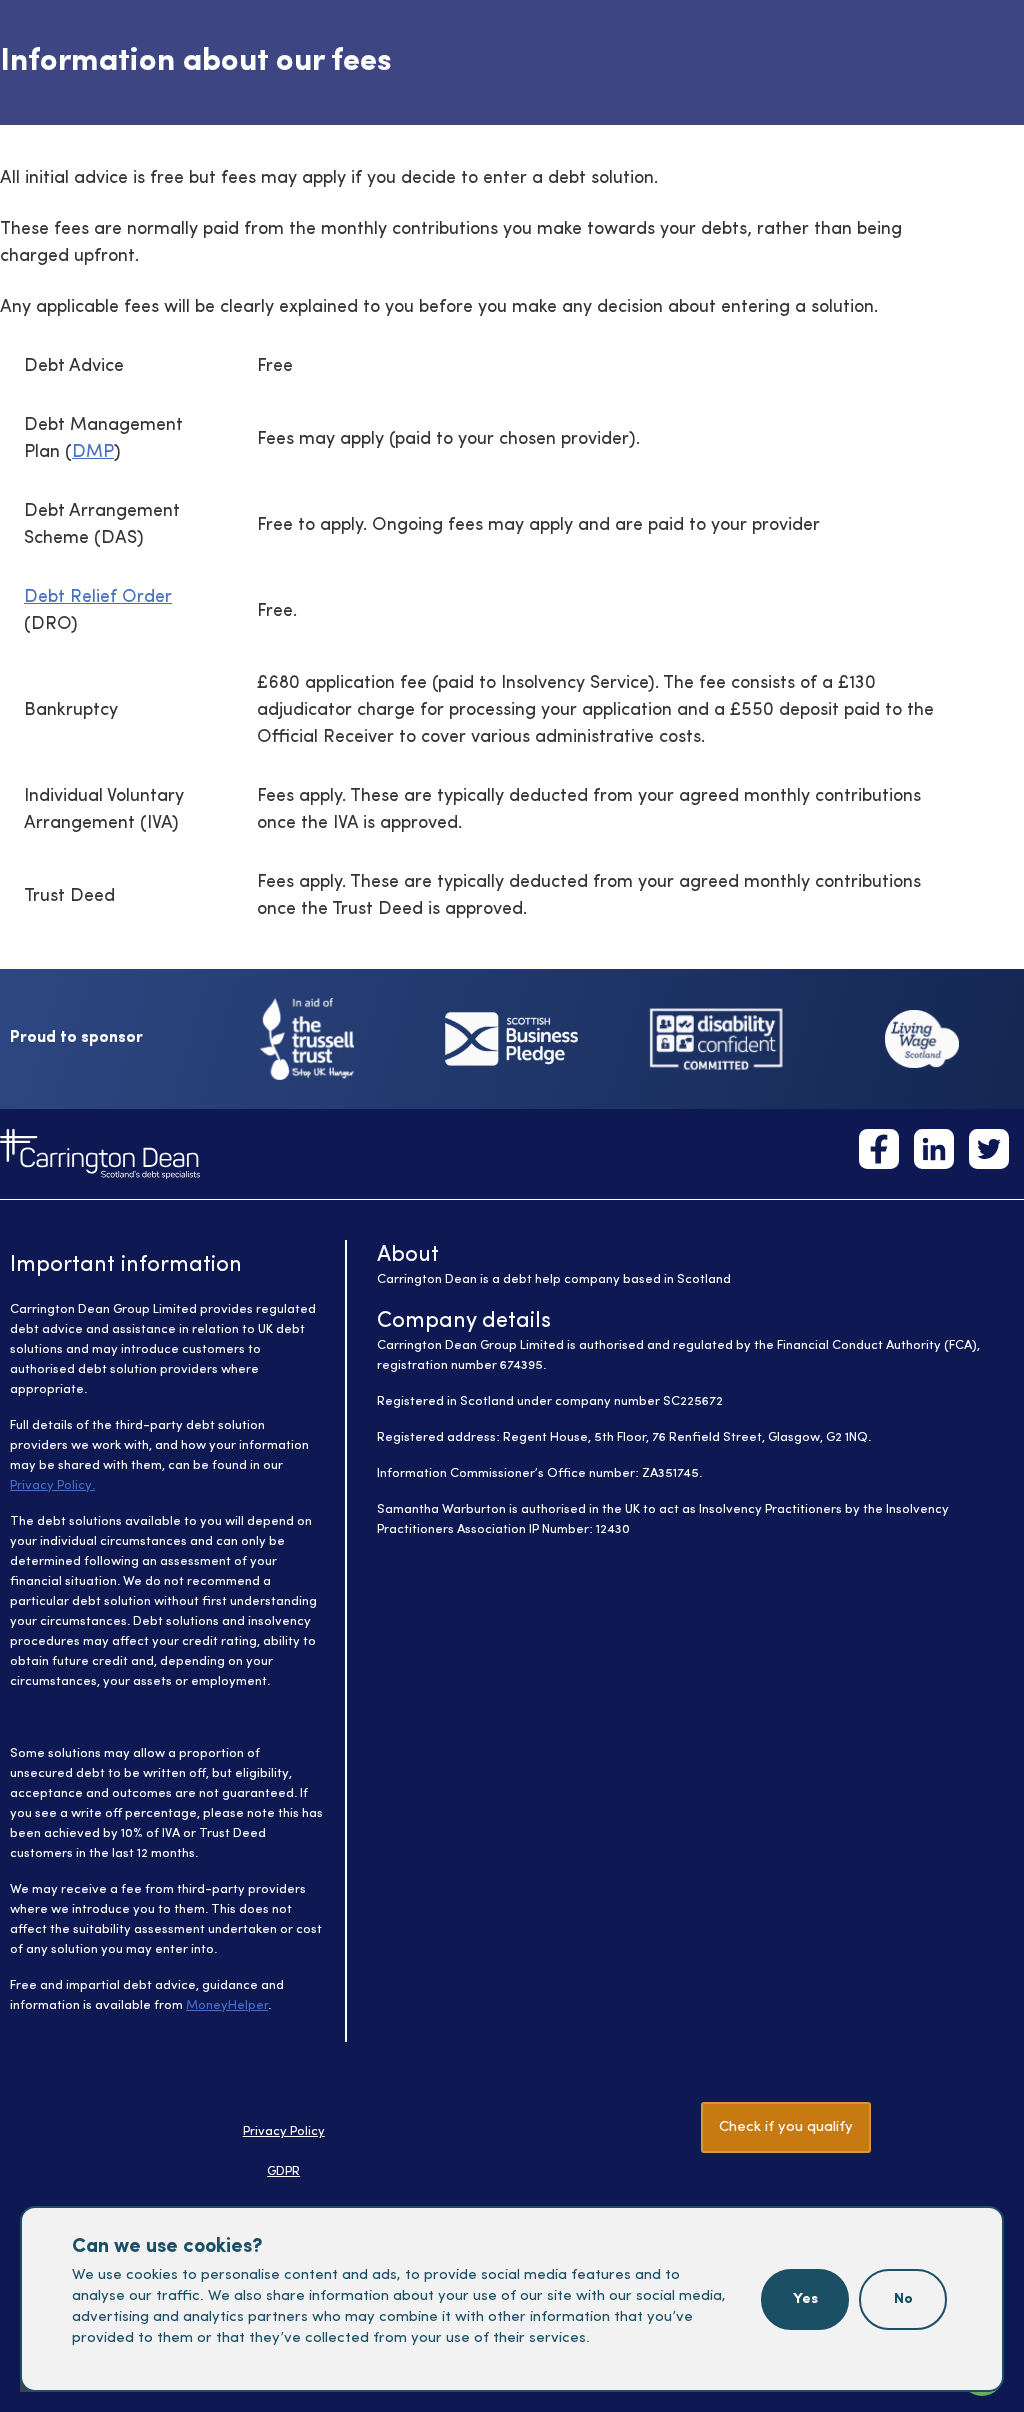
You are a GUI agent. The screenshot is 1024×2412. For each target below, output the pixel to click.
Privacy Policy (284, 2131)
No (903, 2299)
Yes (805, 2299)
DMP (93, 452)
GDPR (283, 2171)
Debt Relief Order (98, 597)
